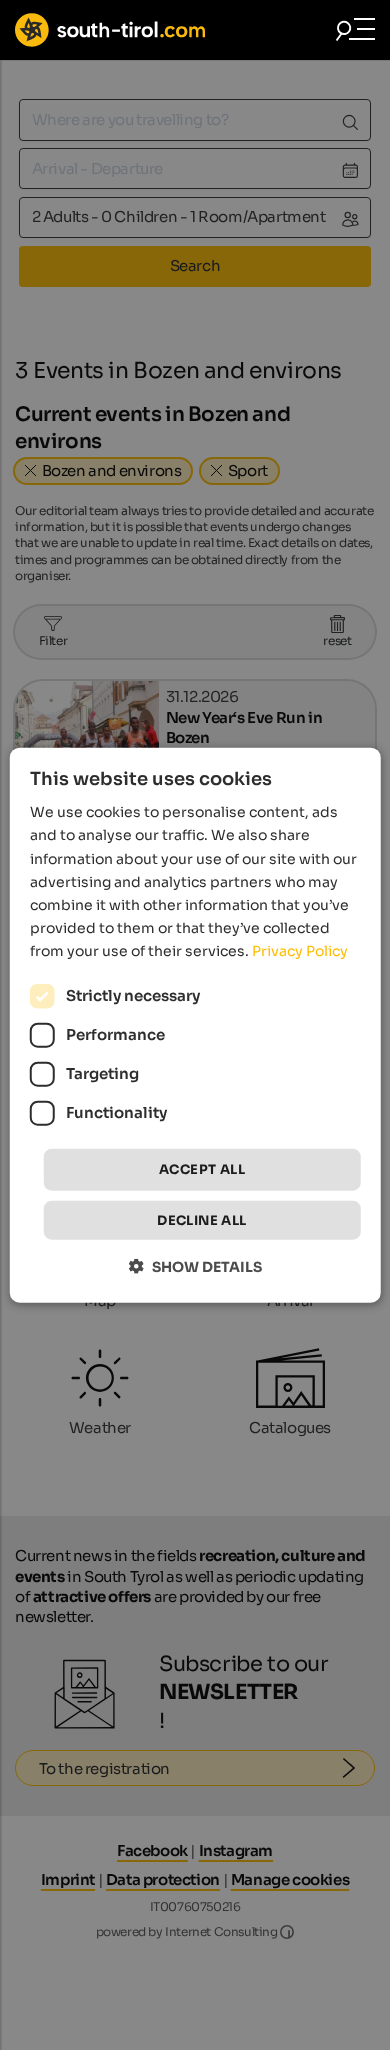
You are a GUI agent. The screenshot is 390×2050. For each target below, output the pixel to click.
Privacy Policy (300, 951)
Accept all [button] (202, 1169)
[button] (195, 1265)
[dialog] (195, 1025)
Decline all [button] (201, 1219)
